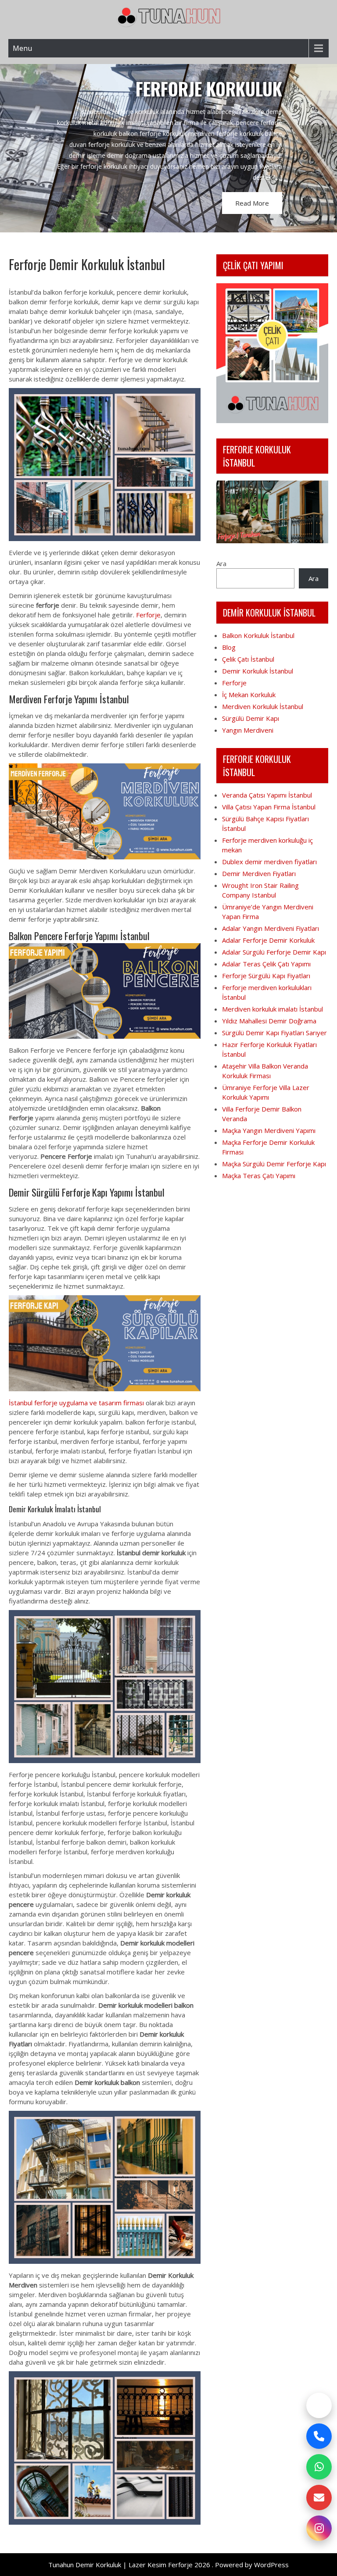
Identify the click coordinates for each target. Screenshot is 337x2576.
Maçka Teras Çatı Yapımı (259, 1176)
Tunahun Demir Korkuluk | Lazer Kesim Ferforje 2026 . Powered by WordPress (168, 2565)
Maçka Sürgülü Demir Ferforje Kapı (274, 1164)
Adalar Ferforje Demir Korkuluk (268, 940)
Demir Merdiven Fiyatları (259, 873)
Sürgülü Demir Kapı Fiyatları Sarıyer (274, 1033)
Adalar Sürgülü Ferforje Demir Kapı (274, 952)
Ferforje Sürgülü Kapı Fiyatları (266, 976)
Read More (252, 203)
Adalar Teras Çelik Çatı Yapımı (266, 964)
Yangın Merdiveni (248, 730)
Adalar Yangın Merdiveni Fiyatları (271, 928)
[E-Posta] (319, 2498)
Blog (229, 647)
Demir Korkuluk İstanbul (258, 671)
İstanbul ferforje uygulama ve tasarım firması (76, 1403)
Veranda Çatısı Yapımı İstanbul (267, 795)
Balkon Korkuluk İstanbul (258, 635)
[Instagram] (319, 2528)
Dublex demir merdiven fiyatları (269, 862)
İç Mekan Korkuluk (249, 695)
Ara (221, 563)
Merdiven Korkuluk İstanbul (263, 706)
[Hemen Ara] (319, 2436)
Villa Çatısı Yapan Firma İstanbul (269, 807)
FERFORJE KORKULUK (209, 89)
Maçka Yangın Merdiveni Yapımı (269, 1130)
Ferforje (148, 615)
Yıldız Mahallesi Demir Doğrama (269, 1021)
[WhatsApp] (319, 2467)
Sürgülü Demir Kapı (251, 718)
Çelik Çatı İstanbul (248, 659)
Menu (22, 48)
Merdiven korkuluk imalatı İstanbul (272, 1009)
